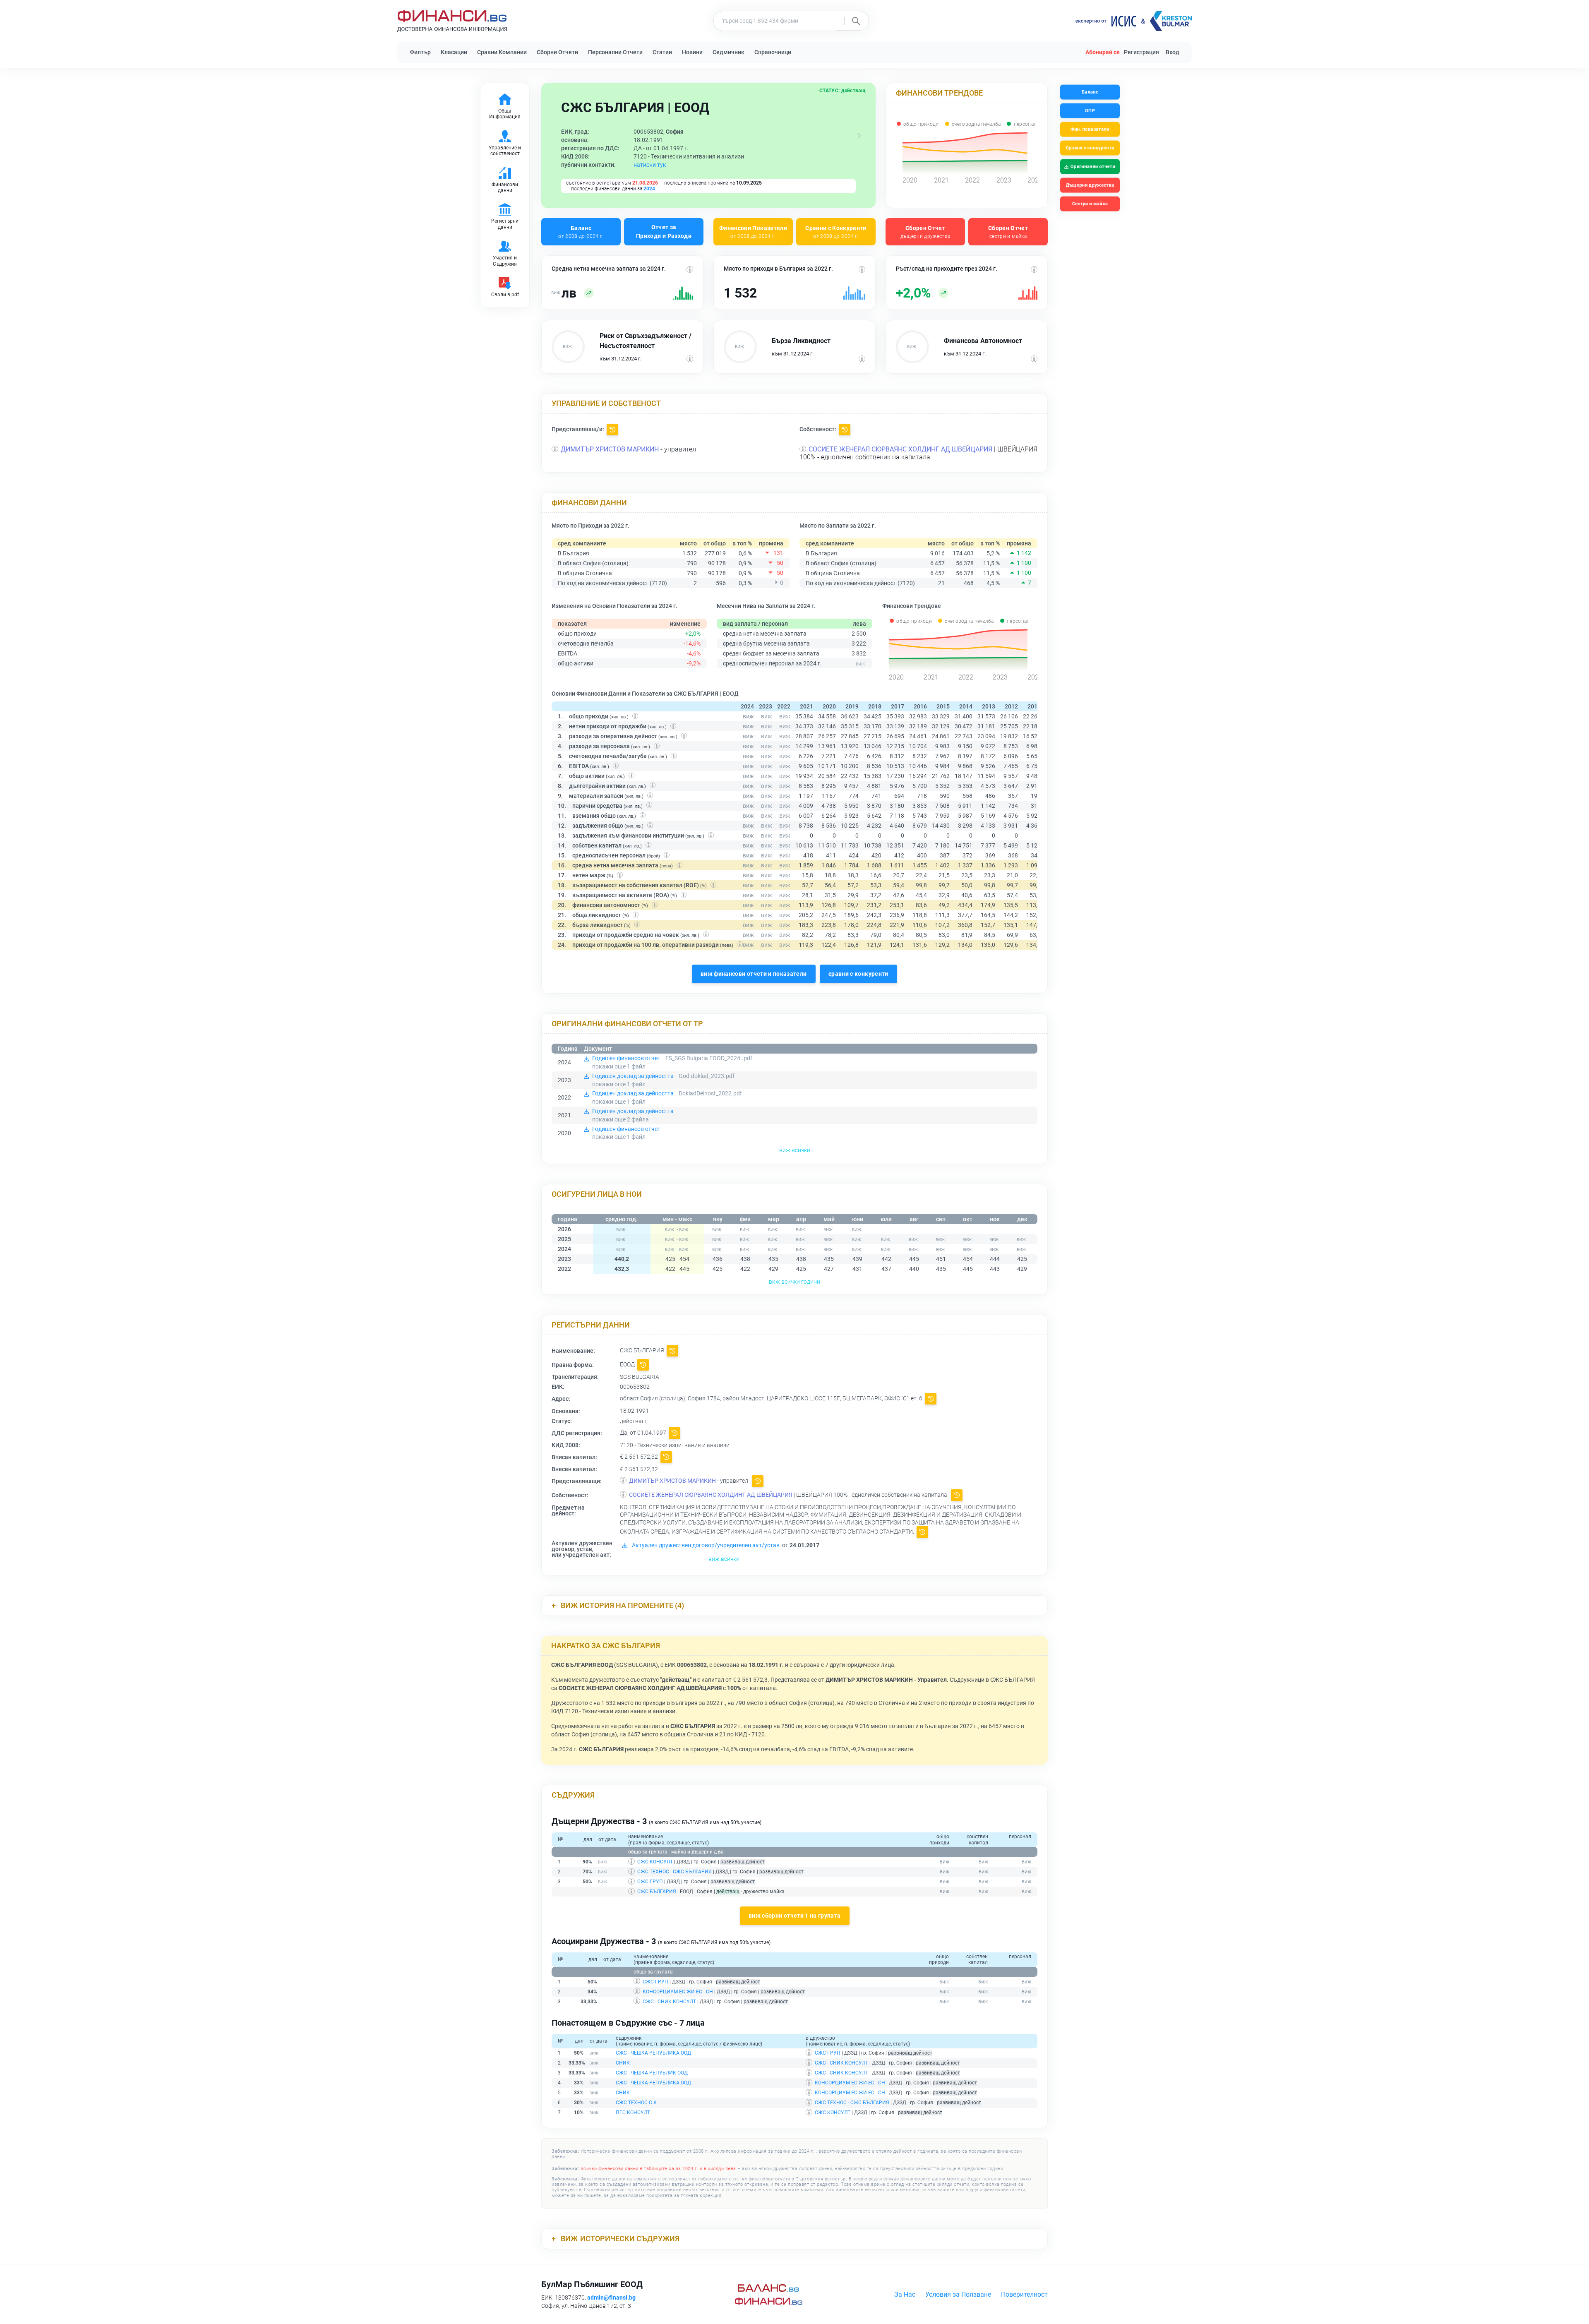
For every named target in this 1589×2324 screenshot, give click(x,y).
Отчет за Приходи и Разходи (664, 232)
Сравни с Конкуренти (836, 232)
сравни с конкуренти (858, 974)
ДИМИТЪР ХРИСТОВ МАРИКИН (610, 449)
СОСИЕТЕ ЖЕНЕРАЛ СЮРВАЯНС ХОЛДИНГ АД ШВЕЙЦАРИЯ (900, 449)
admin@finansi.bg (611, 2298)
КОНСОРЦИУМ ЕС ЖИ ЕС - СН (678, 1992)
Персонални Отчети (615, 52)
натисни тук (650, 165)
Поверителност (1024, 2294)
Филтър (420, 52)
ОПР (1090, 111)
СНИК (623, 2063)
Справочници (773, 52)
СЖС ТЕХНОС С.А (636, 2103)
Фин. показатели (1090, 129)
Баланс (581, 232)
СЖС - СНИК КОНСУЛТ (669, 2002)
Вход (1173, 52)
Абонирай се (1103, 52)
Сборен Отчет (925, 232)
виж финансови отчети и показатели (754, 974)
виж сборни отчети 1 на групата (795, 1916)
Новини (692, 52)
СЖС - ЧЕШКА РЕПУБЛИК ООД (652, 2073)
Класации (454, 52)
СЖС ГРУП (650, 1882)
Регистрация (1141, 52)
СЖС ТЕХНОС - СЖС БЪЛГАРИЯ (674, 1872)
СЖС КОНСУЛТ (655, 1862)
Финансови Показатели (753, 232)
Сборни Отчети (557, 52)
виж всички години (794, 1282)
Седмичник (728, 52)
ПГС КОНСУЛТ (633, 2113)
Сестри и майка (1090, 204)
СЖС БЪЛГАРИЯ (657, 1892)
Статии (662, 52)
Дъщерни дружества (1090, 185)
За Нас (905, 2294)
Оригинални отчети (1093, 167)
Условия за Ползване (958, 2294)
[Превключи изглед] (859, 136)
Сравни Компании (502, 52)
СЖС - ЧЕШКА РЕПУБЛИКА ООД (653, 2053)
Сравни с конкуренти (1090, 148)
